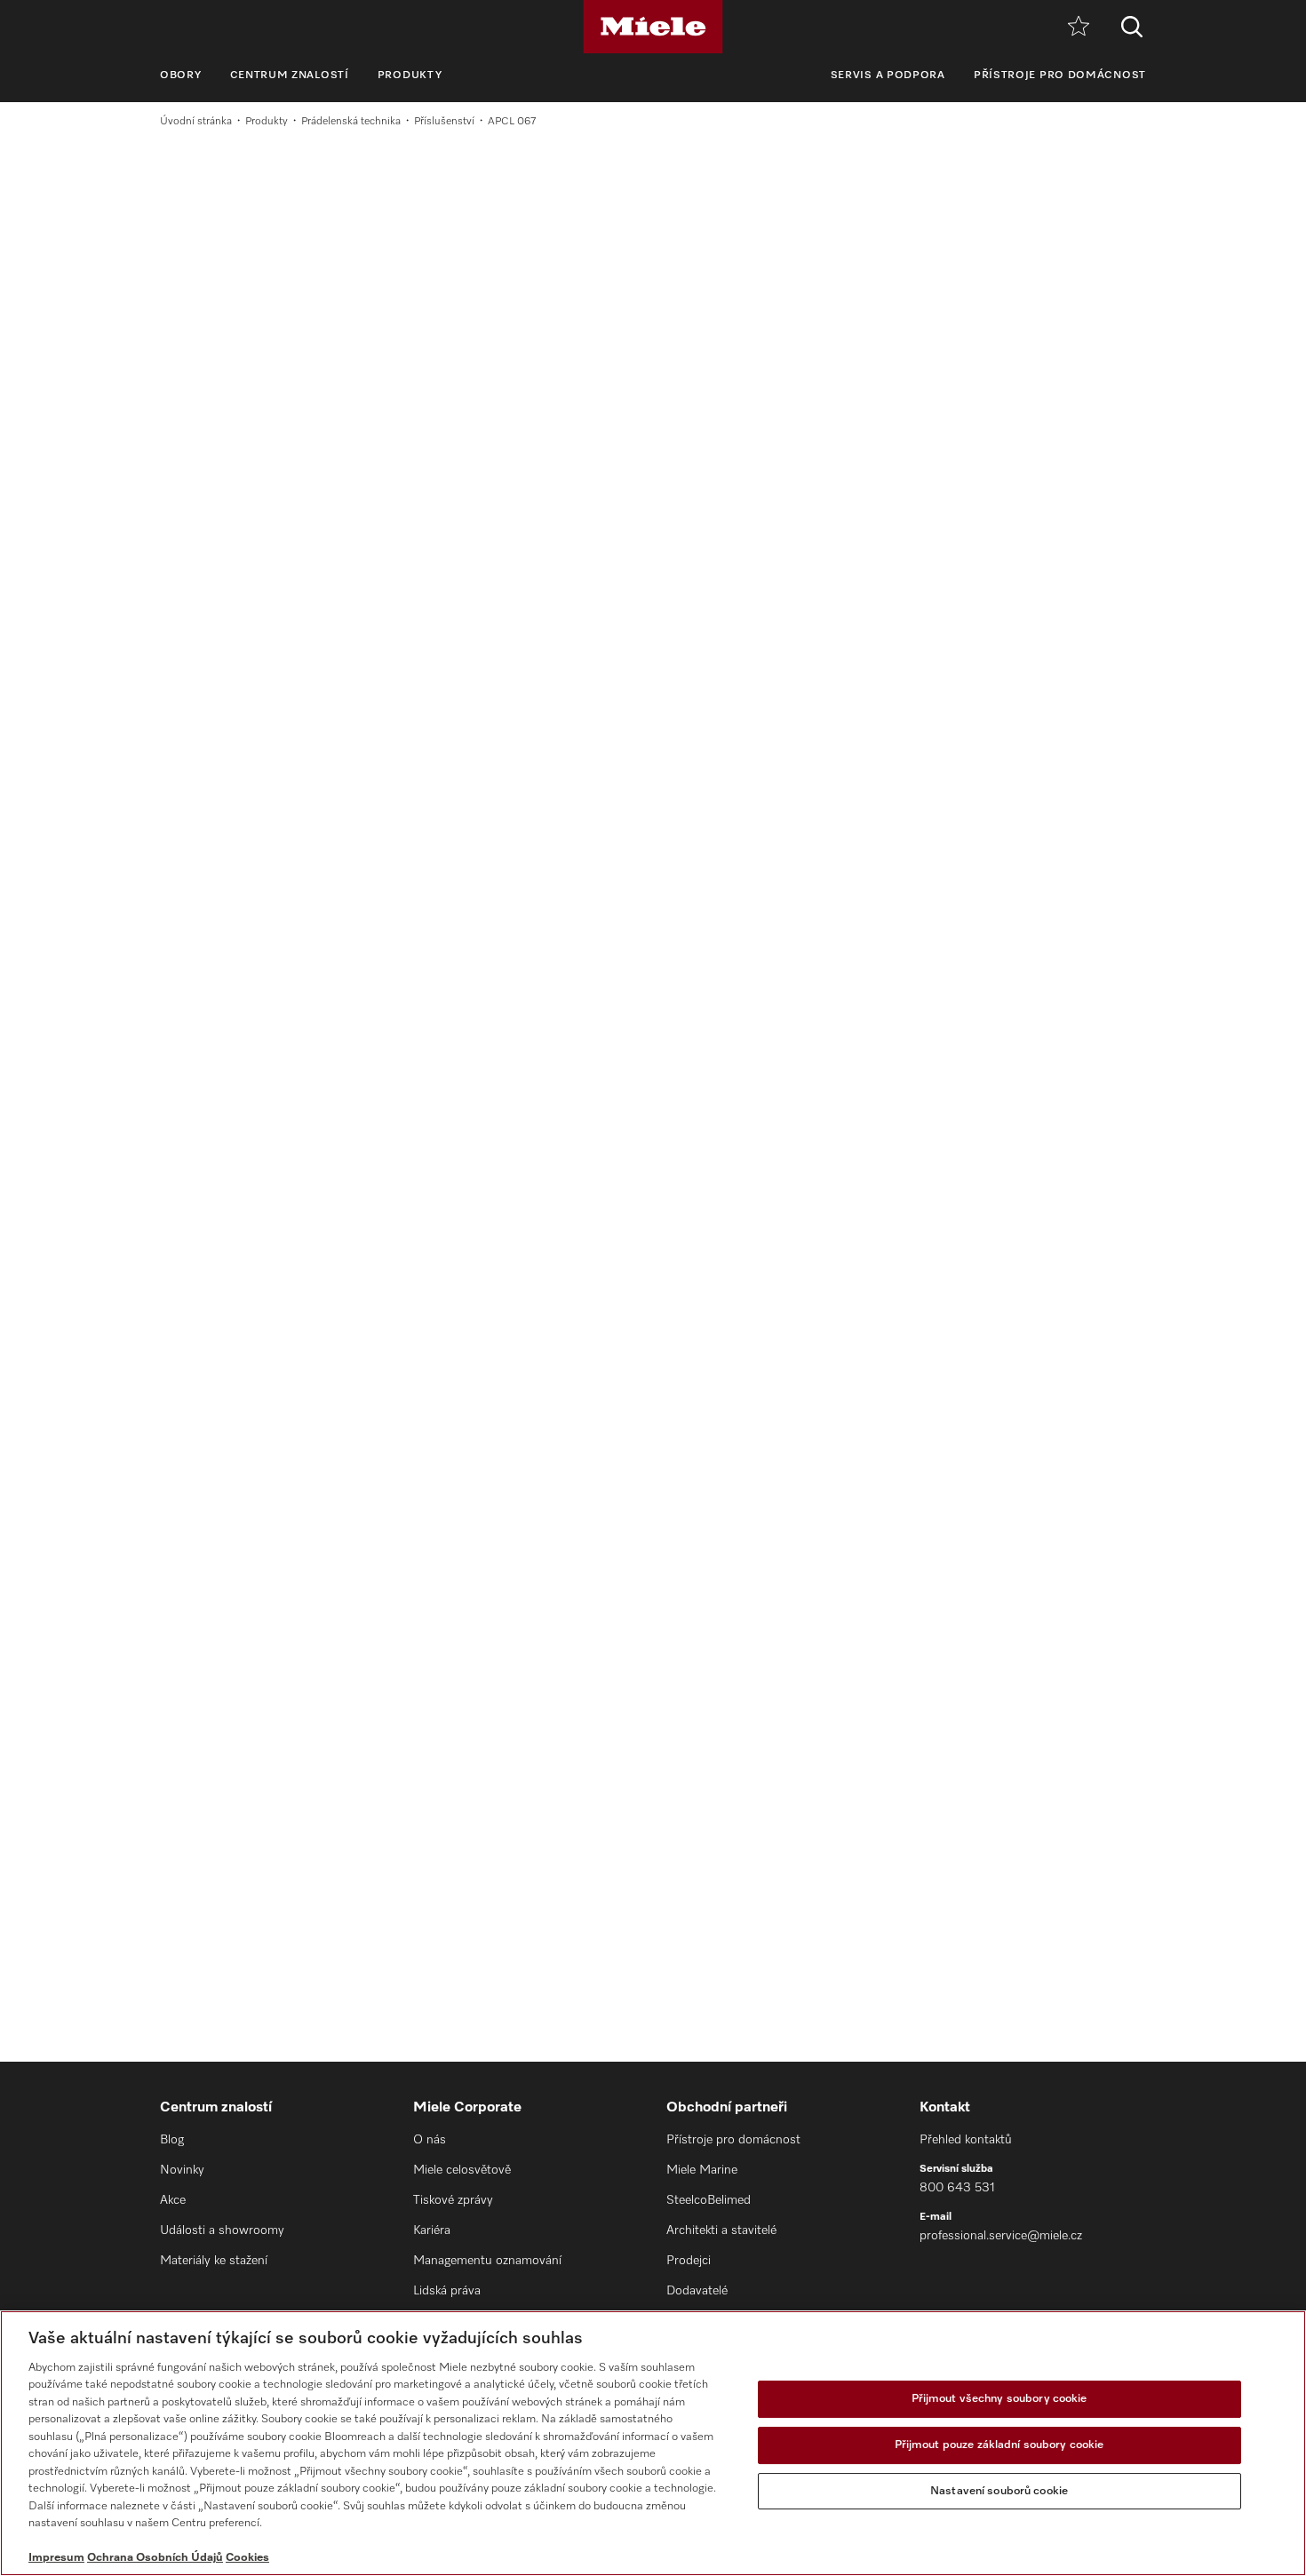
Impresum (56, 2558)
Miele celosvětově (462, 2170)
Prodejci (689, 2261)
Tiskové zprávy (453, 2200)
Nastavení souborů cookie (999, 2491)
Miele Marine (702, 2170)
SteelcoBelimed (709, 2200)
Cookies (247, 2558)
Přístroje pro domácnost (1060, 76)
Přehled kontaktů (966, 2140)
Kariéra (432, 2230)
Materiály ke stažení (214, 2261)
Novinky (182, 2170)
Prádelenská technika (351, 122)
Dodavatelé (697, 2291)
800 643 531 (957, 2188)
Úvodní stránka (196, 122)
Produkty (410, 76)
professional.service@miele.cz (1001, 2236)
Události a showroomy (222, 2230)
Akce (173, 2200)
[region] (653, 2443)
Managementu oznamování (487, 2261)
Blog (172, 2140)
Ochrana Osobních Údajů (155, 2558)
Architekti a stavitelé (721, 2230)
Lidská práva (447, 2291)
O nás (430, 2140)
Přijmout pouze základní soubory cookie (999, 2445)
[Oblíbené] (1079, 27)
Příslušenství (444, 122)
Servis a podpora (888, 76)
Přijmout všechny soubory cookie (999, 2400)
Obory (181, 76)
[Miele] (653, 27)
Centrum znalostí (290, 76)
